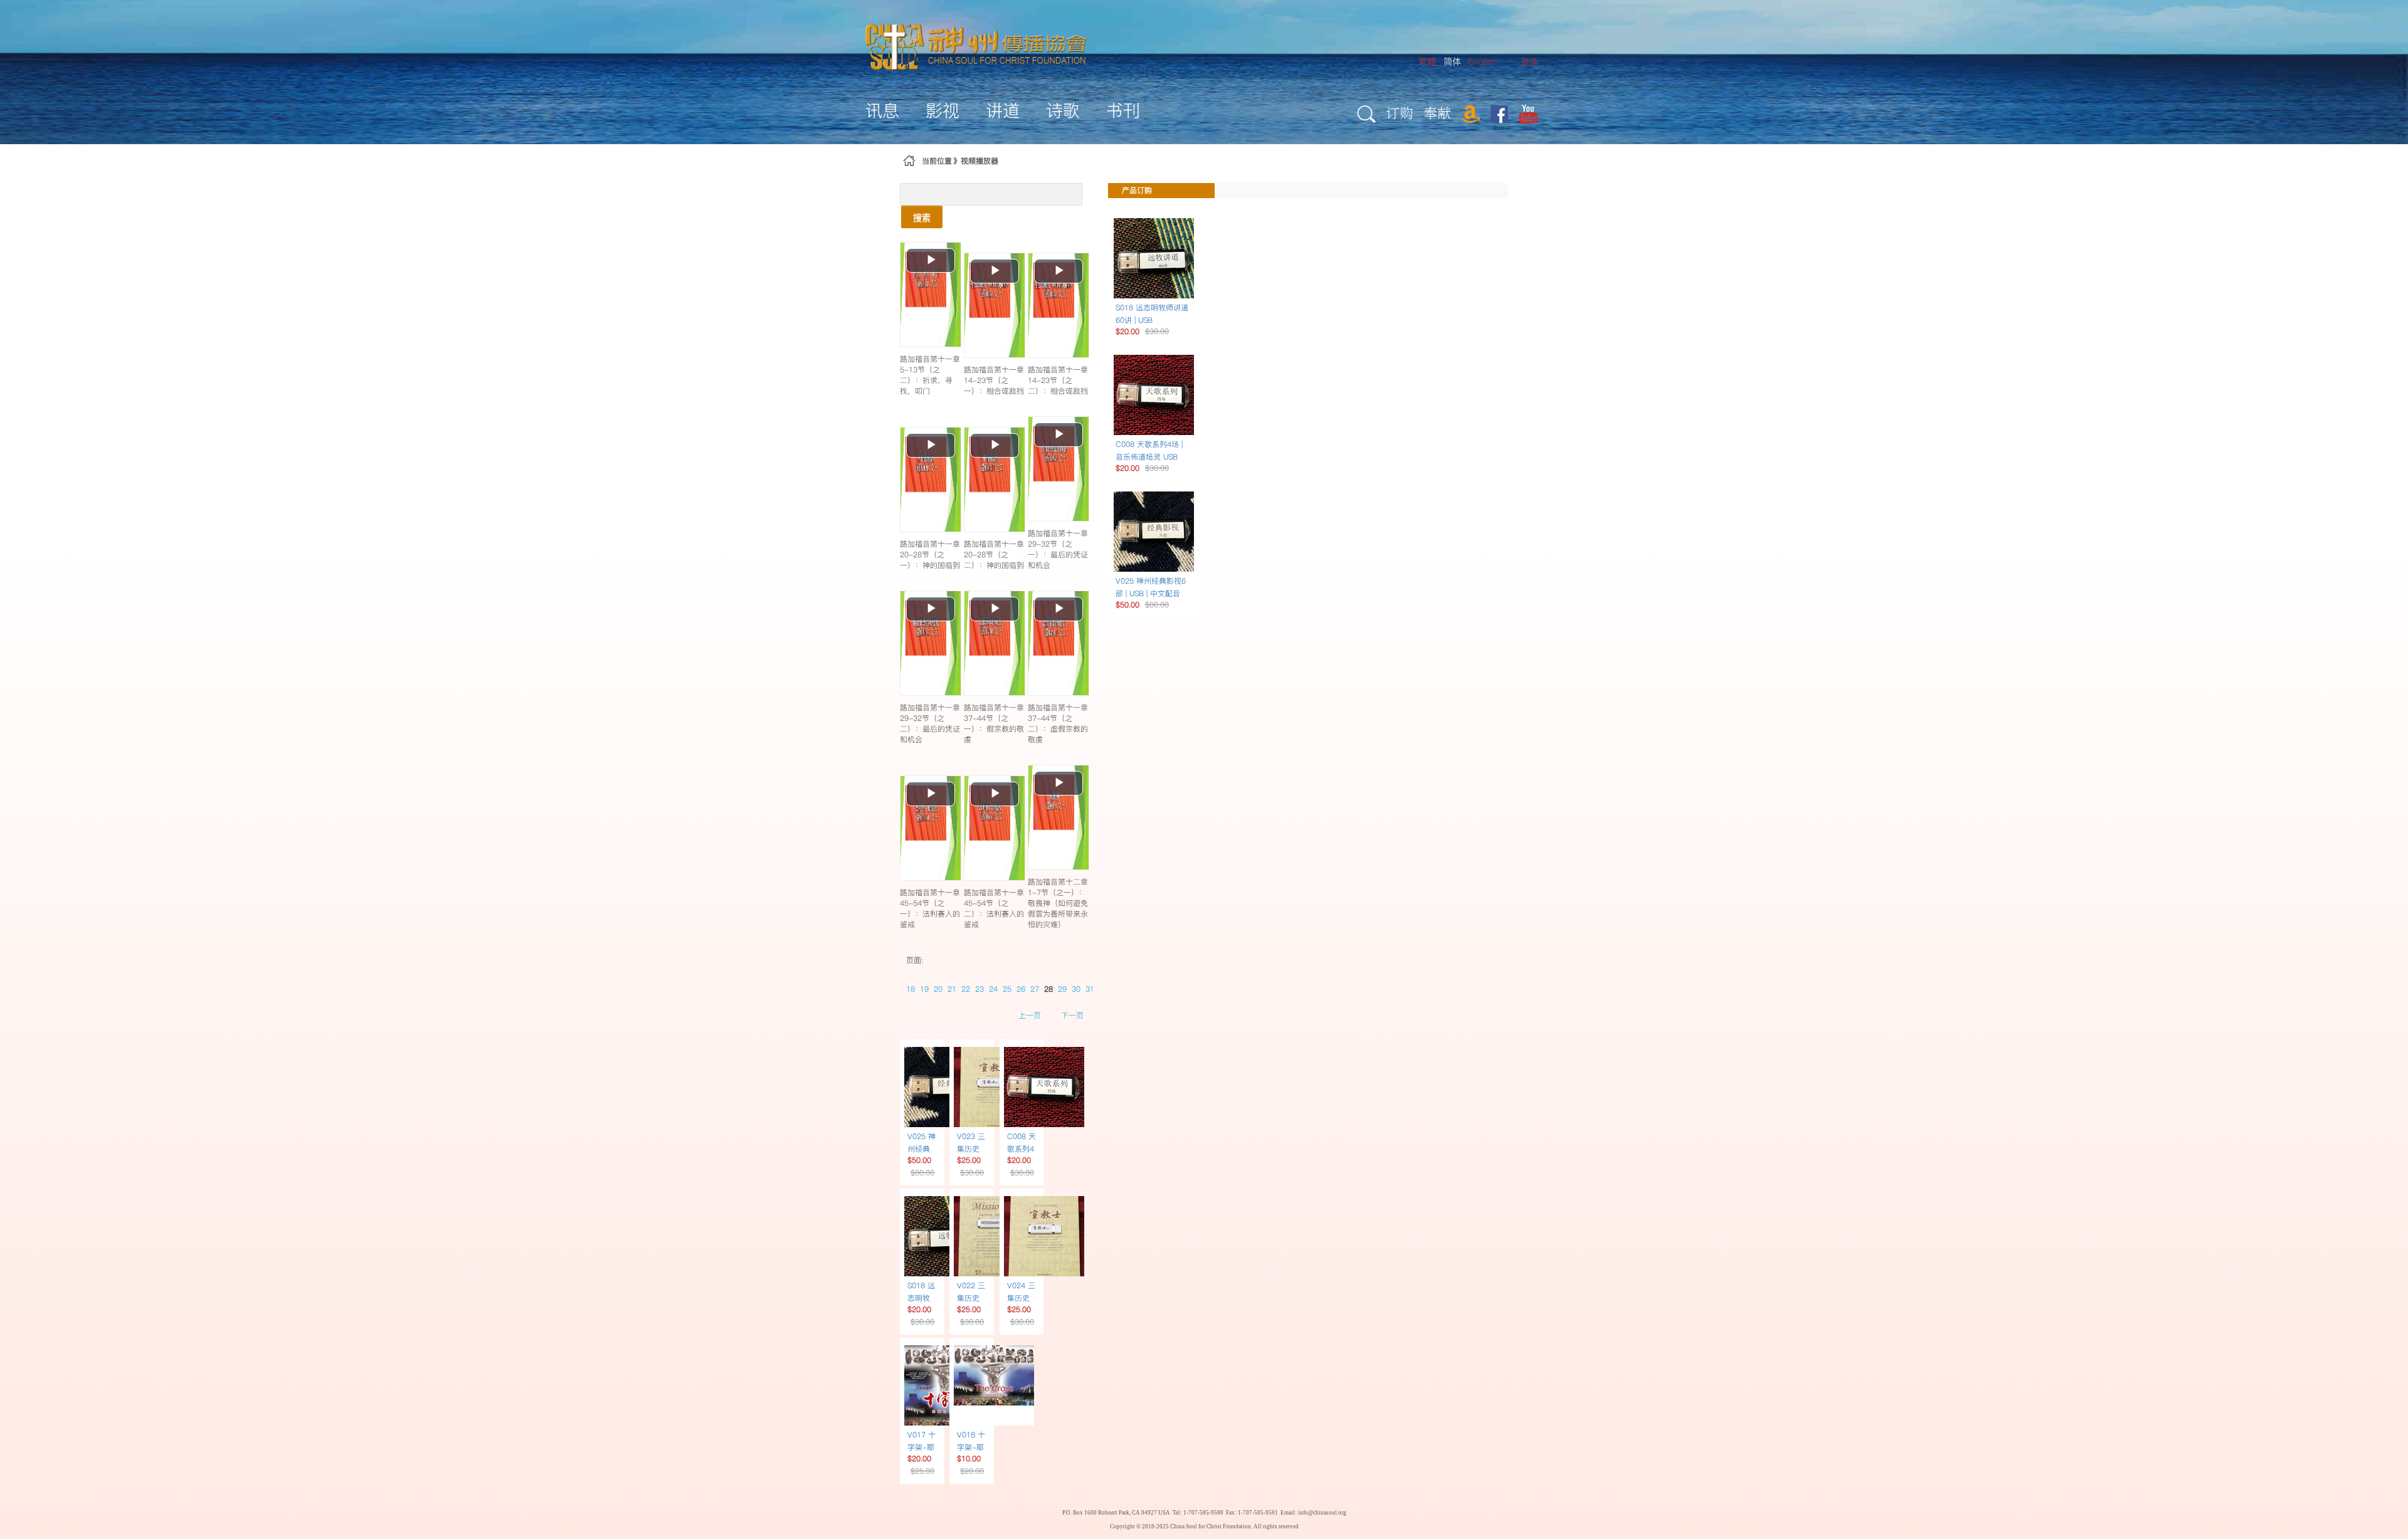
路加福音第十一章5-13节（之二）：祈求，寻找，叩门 (930, 375)
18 (911, 989)
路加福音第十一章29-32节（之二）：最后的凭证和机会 (930, 723)
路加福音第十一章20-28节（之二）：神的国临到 (994, 554)
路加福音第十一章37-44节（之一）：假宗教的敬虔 (994, 723)
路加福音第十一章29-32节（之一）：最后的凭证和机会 (1058, 549)
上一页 (1030, 1015)
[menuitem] (1529, 62)
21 (952, 989)
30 (1076, 989)
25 (1007, 989)
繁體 (1427, 61)
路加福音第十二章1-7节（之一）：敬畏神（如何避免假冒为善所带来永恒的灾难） (1058, 903)
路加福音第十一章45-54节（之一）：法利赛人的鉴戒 (930, 908)
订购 (1400, 113)
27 (1035, 989)
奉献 (1437, 113)
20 (938, 989)
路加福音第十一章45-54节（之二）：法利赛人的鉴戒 (994, 908)
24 (993, 989)
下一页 (1072, 1015)
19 (924, 989)
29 (1062, 989)
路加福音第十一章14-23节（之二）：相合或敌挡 (1058, 380)
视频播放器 (980, 161)
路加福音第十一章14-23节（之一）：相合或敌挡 (994, 380)
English (1482, 61)
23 (980, 989)
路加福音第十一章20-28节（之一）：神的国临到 (930, 554)
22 (966, 989)
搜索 (922, 217)
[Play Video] (931, 294)
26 (1021, 989)
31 (1090, 989)
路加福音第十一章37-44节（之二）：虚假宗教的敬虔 (1058, 723)
